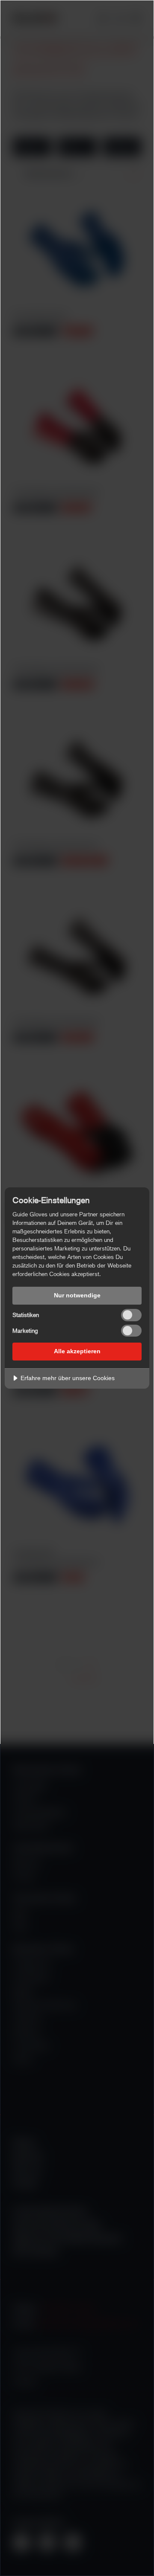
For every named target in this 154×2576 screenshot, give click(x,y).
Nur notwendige (77, 1295)
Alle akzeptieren (77, 1351)
